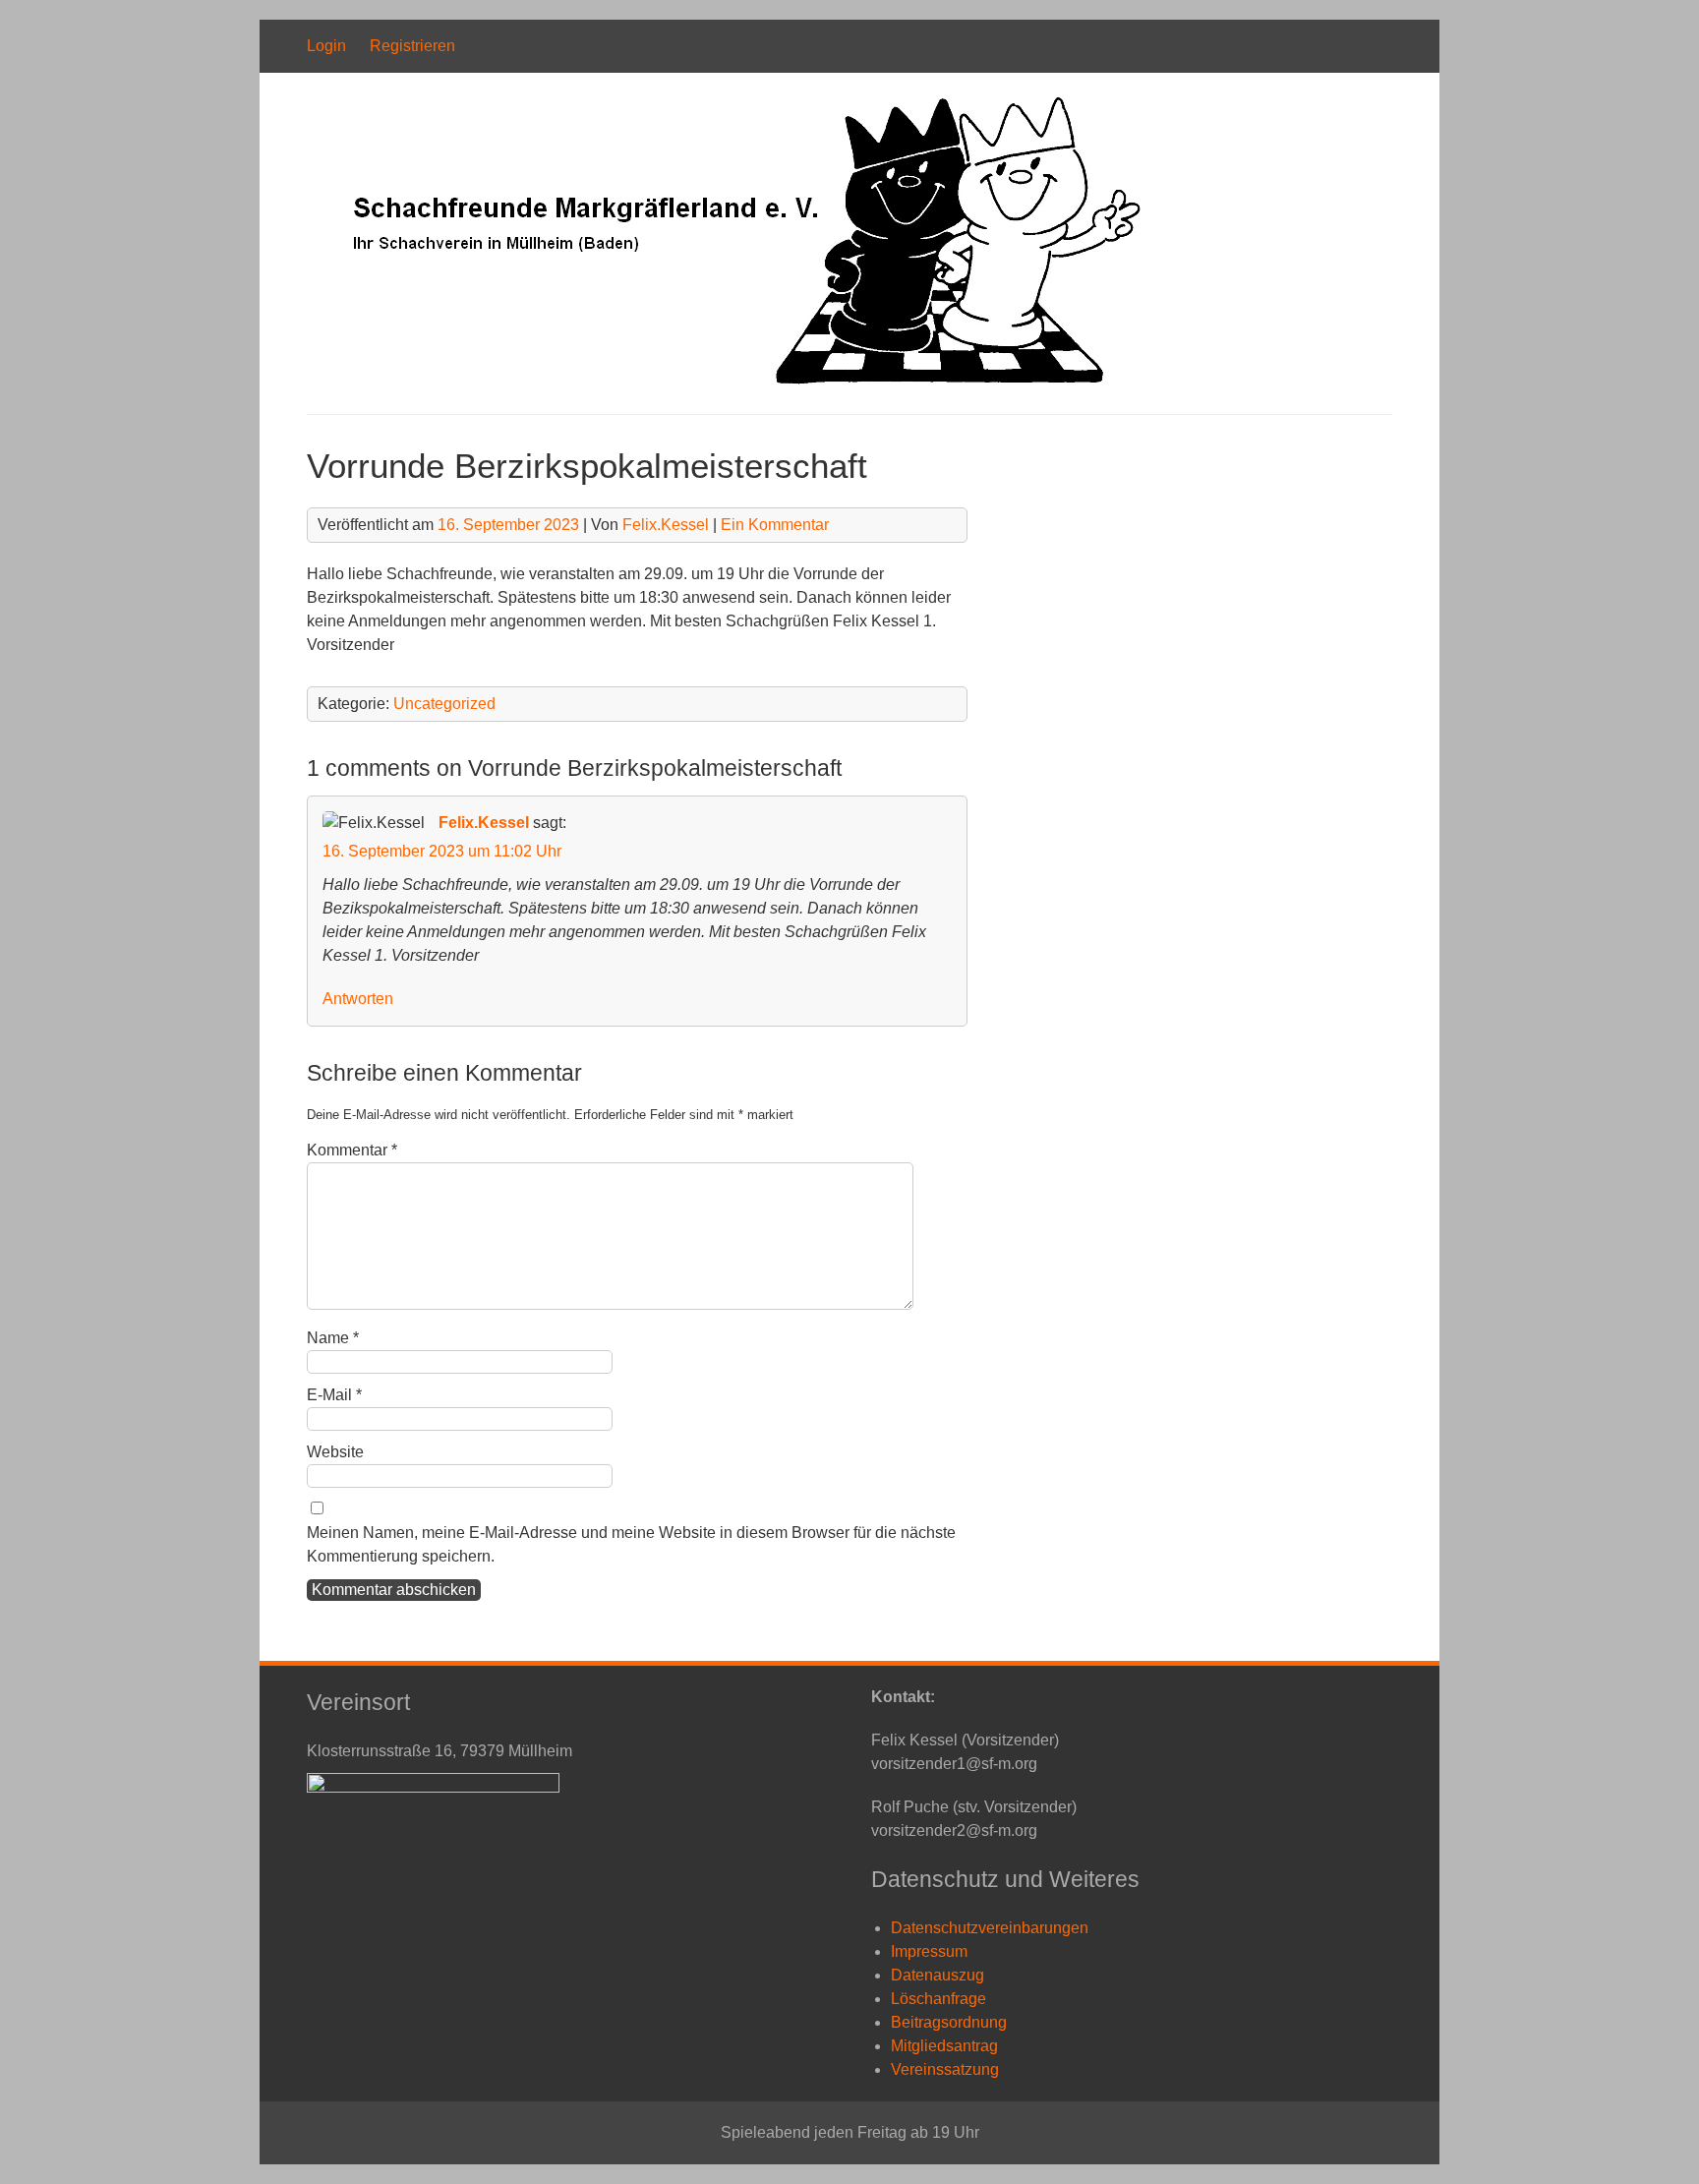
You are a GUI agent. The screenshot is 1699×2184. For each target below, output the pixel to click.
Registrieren (412, 46)
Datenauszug (937, 1975)
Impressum (929, 1951)
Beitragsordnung (949, 2022)
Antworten (358, 999)
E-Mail (334, 1395)
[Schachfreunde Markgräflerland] (726, 382)
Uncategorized (444, 704)
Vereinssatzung (945, 2069)
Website (335, 1452)
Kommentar (352, 1150)
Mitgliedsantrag (944, 2046)
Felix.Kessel (666, 525)
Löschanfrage (938, 1999)
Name (333, 1338)
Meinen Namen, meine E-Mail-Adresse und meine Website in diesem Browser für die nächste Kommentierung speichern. (631, 1544)
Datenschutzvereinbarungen (990, 1928)
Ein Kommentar (775, 525)
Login (326, 46)
